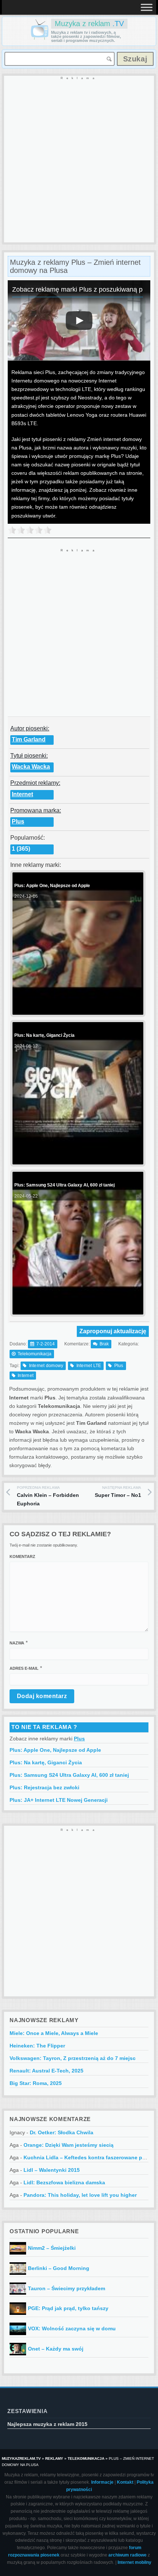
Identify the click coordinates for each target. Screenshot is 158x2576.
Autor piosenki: (30, 728)
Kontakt (125, 2482)
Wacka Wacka (31, 767)
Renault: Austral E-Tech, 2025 (46, 2071)
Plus (18, 821)
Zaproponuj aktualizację (113, 1331)
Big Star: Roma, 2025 (36, 2083)
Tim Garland (29, 739)
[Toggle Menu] (147, 7)
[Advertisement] (79, 160)
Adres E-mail (24, 1668)
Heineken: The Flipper (37, 2046)
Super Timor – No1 (118, 1492)
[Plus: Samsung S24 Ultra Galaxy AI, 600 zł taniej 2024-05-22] (77, 1308)
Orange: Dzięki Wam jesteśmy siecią (69, 2145)
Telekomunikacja (35, 1354)
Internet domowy (46, 1366)
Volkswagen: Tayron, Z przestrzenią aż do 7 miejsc (73, 2058)
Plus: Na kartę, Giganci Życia (46, 1762)
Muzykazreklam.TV (21, 2458)
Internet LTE (89, 1366)
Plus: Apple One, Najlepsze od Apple (55, 1750)
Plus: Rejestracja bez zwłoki (44, 1787)
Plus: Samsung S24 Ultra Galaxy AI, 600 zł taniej (69, 1775)
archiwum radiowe (128, 2555)
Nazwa (17, 1643)
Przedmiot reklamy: (35, 783)
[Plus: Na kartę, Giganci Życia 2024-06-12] (77, 1159)
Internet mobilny (134, 2562)
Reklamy (54, 2458)
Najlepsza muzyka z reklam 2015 (47, 2424)
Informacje (102, 2482)
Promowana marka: (36, 810)
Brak (104, 1344)
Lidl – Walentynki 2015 (52, 2170)
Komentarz (22, 1556)
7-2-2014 (46, 1344)
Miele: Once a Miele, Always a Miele (54, 2033)
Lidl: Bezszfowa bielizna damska (64, 2182)
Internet (22, 794)
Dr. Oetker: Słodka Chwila (62, 2132)
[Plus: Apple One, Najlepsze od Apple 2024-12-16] (77, 1009)
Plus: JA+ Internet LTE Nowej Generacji (59, 1800)
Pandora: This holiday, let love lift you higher (80, 2195)
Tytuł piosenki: (29, 756)
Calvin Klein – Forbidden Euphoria (48, 1496)
